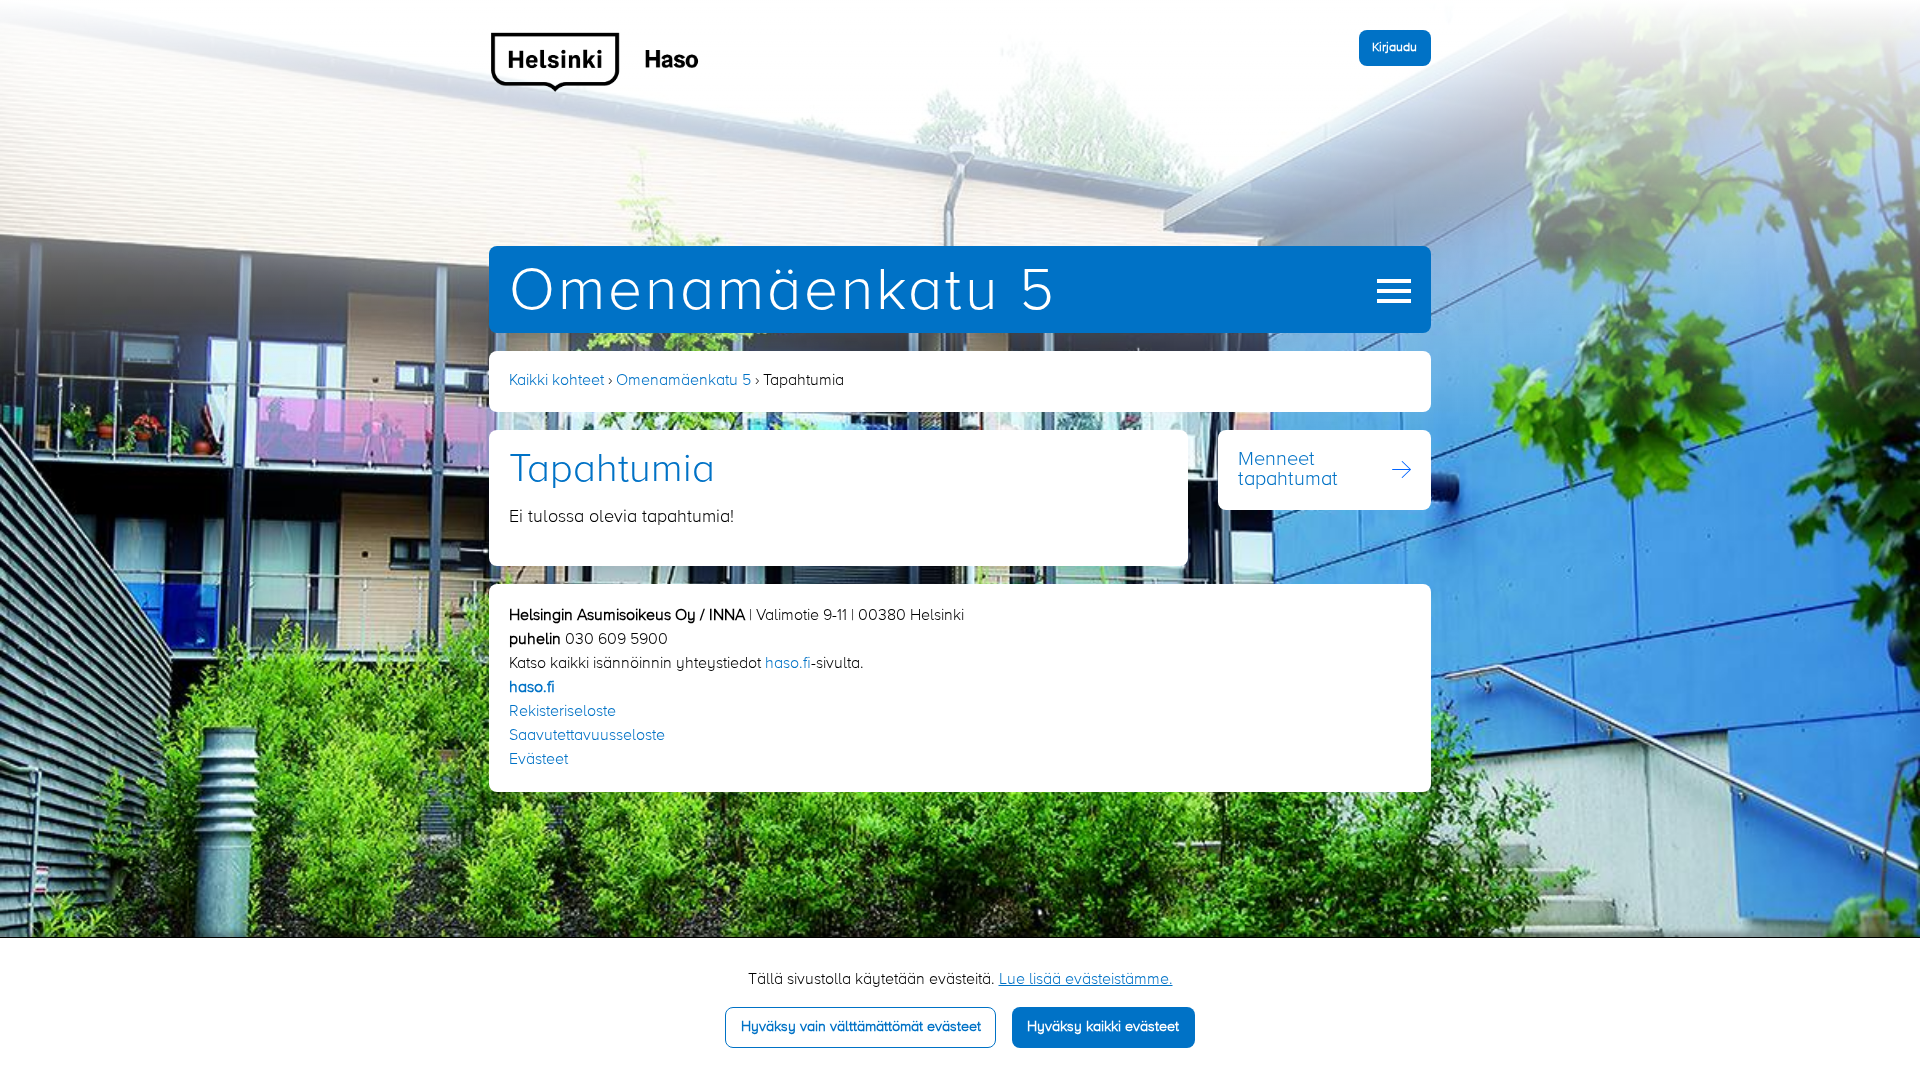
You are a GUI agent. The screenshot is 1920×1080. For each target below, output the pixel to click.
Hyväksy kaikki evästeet (1103, 1027)
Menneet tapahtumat (1288, 470)
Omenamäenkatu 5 (783, 292)
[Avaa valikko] (1394, 291)
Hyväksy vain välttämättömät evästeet (861, 1027)
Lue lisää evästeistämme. (1086, 980)
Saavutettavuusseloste (587, 736)
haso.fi (788, 664)
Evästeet (538, 760)
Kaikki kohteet (556, 381)
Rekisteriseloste (562, 712)
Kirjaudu (1394, 47)
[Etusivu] (595, 61)
